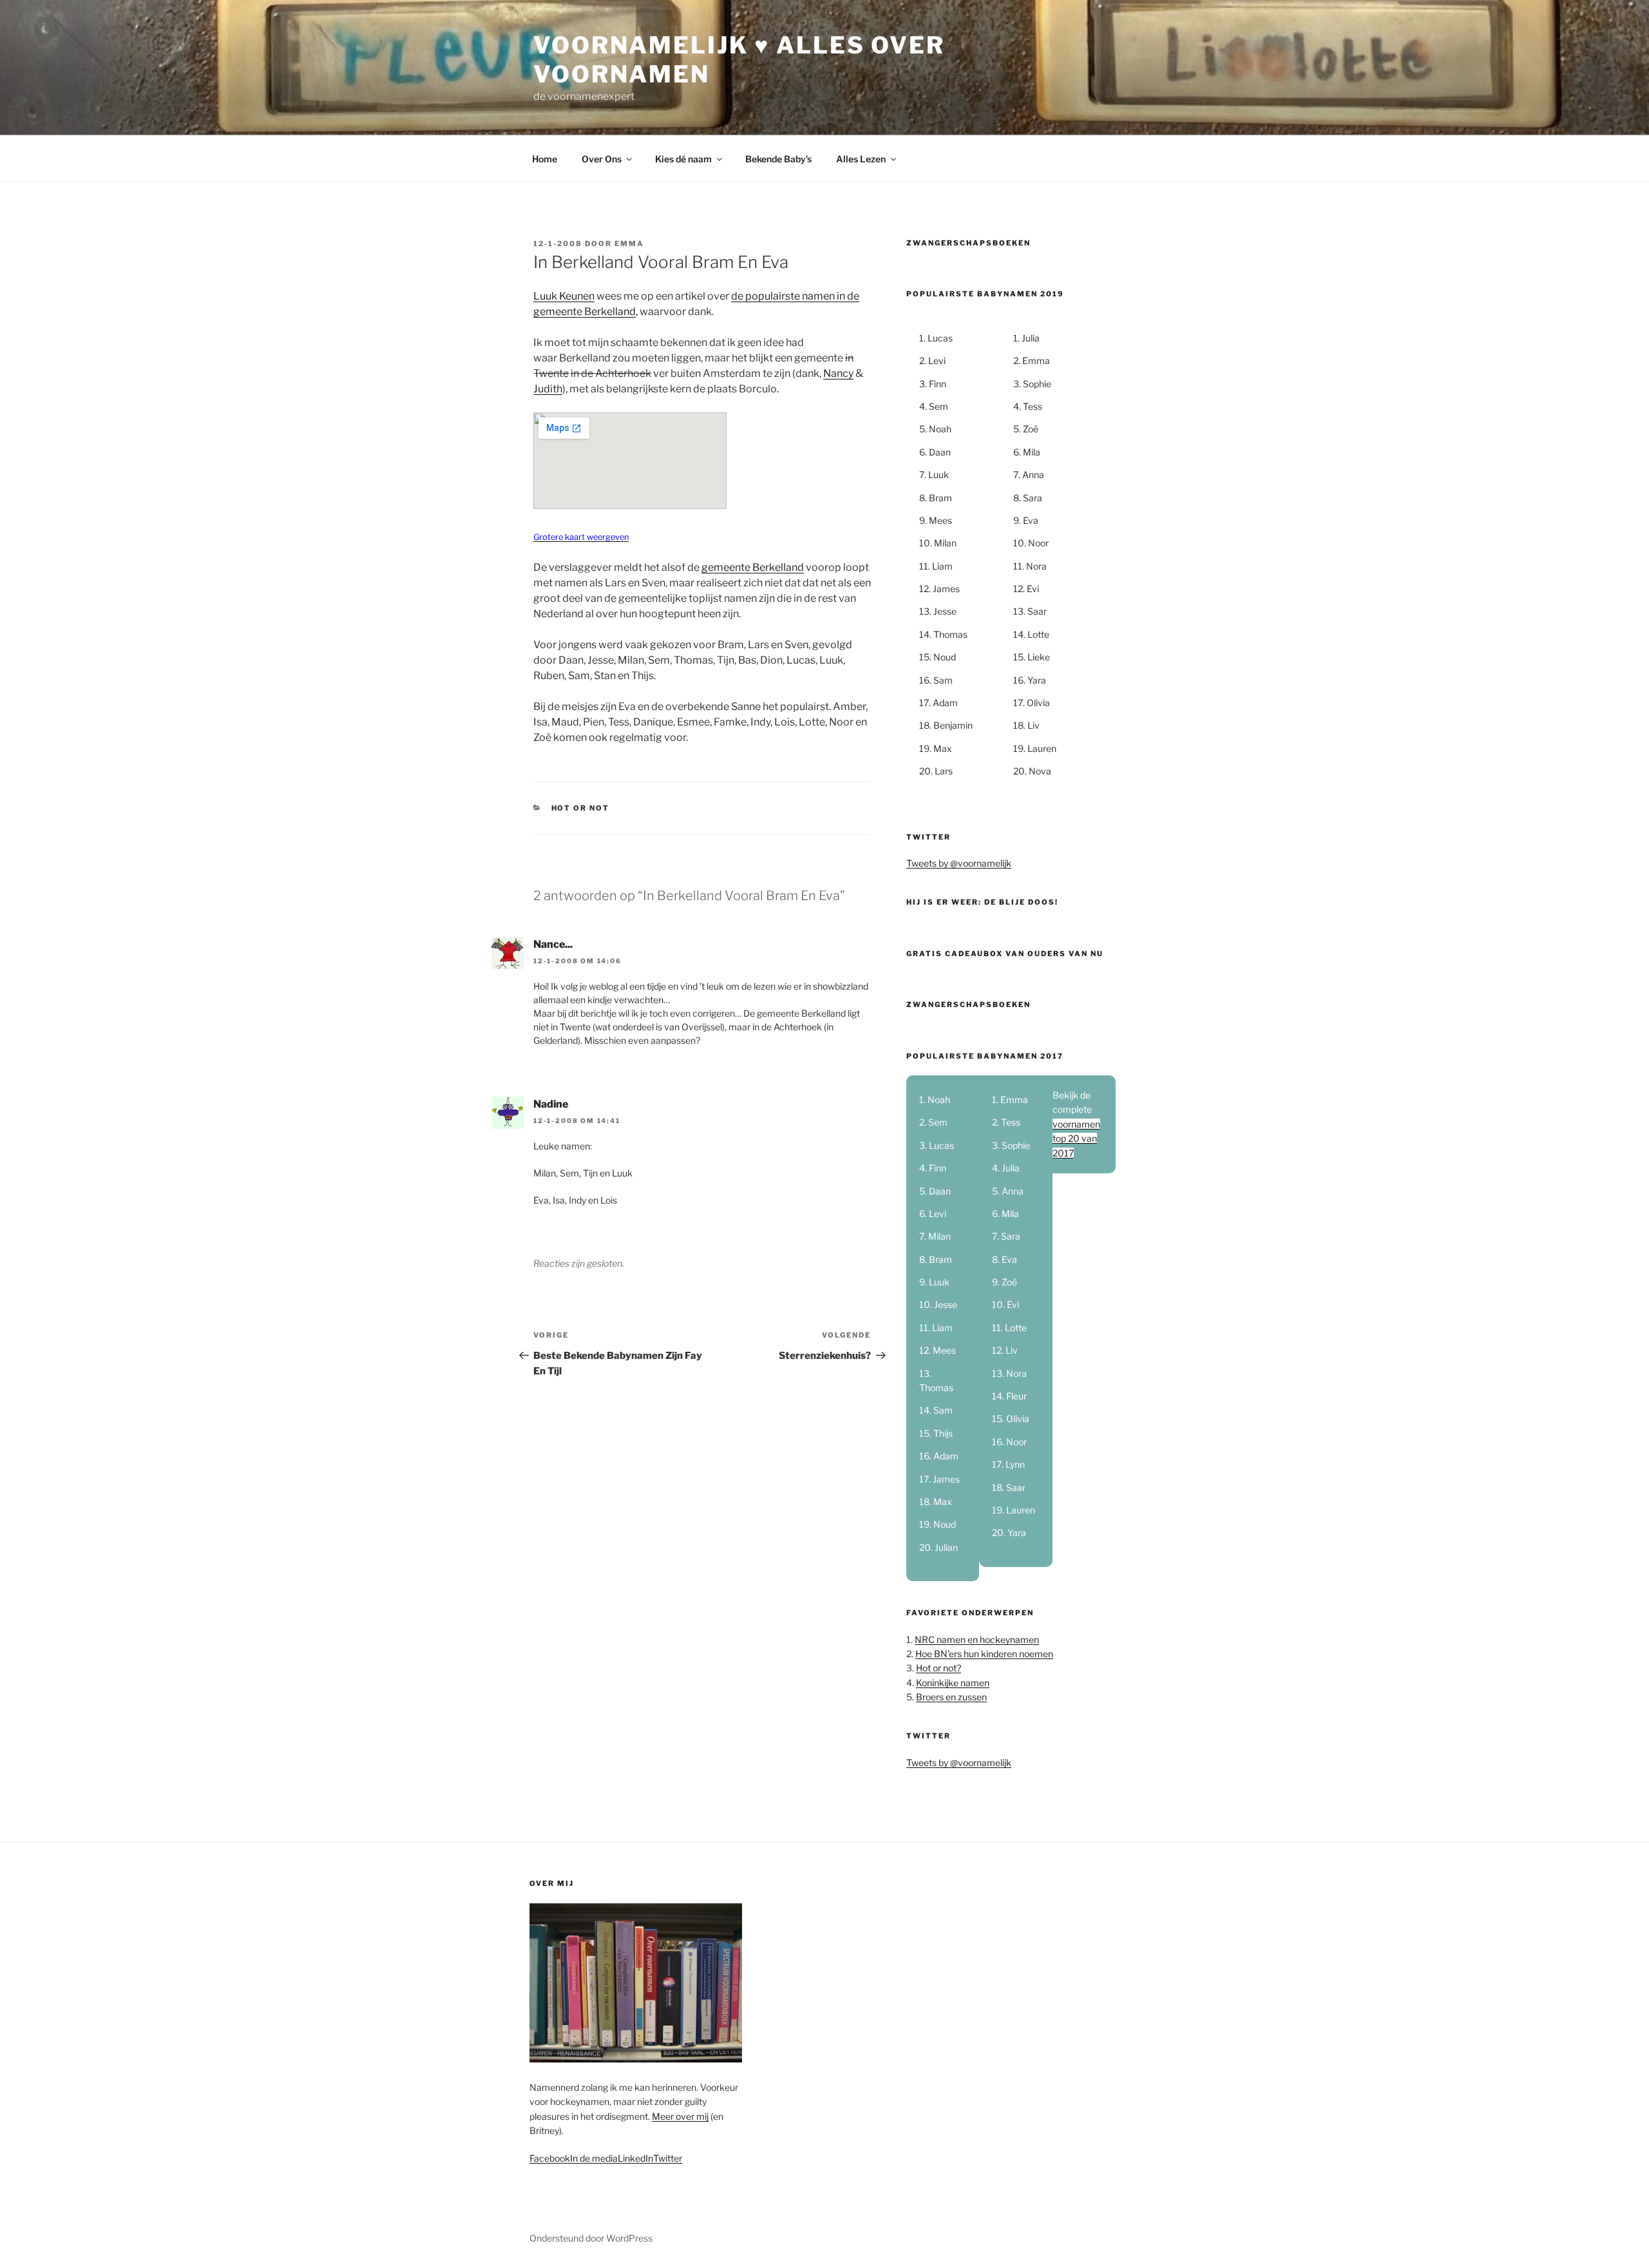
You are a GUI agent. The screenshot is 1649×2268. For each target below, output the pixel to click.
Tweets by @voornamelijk (959, 863)
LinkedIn (635, 2158)
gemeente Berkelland (753, 567)
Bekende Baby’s (778, 159)
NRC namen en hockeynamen (977, 1639)
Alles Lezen (861, 159)
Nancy (838, 373)
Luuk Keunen (564, 296)
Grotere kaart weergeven (581, 537)
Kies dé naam (683, 159)
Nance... (553, 944)
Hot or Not (581, 808)
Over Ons (602, 159)
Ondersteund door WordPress (591, 2238)
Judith (548, 389)
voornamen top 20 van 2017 (1076, 1139)
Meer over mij (680, 2116)
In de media (594, 2158)
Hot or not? (939, 1668)
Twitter (668, 2158)
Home (545, 159)
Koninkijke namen (953, 1683)
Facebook (550, 2158)
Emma (629, 244)
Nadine (551, 1104)
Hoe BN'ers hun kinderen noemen (984, 1654)
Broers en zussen (951, 1697)
